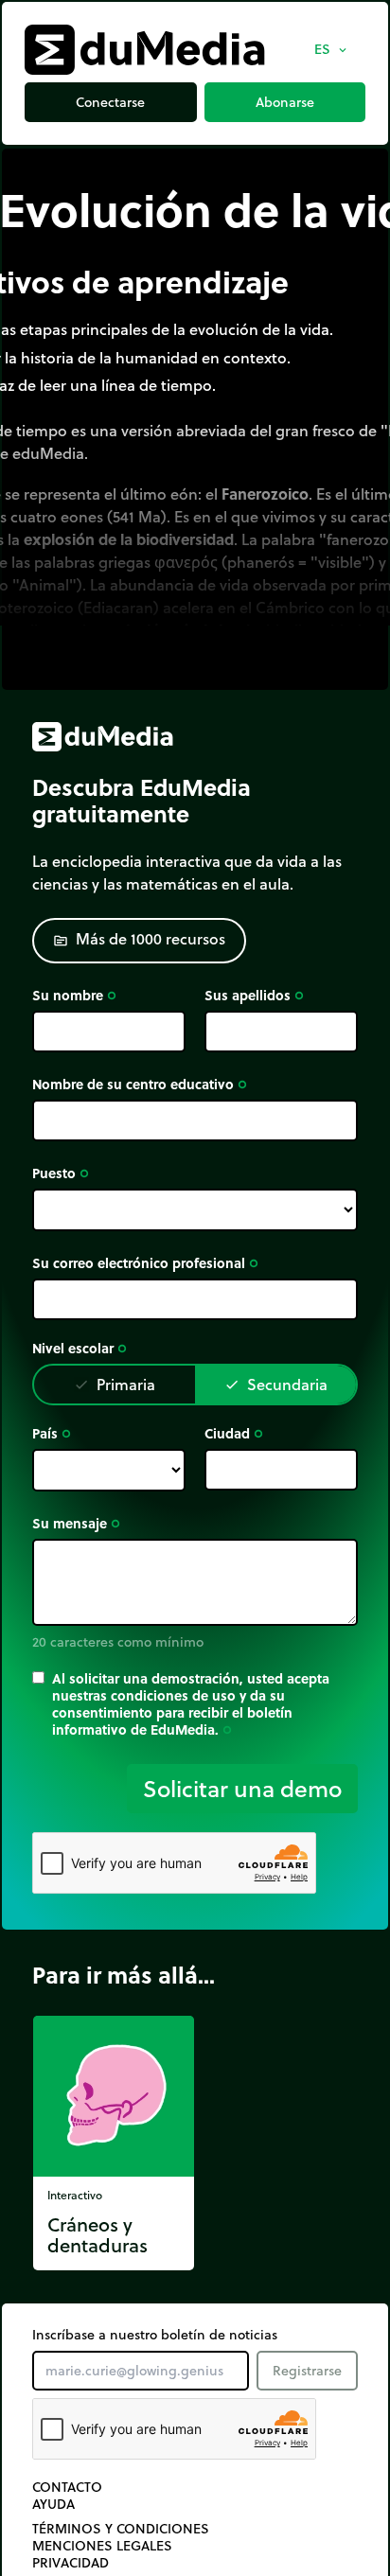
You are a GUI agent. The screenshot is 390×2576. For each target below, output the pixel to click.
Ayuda (53, 2504)
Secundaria (276, 1384)
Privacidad (71, 2563)
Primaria (115, 1384)
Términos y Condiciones (121, 2529)
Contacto (67, 2487)
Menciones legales (102, 2546)
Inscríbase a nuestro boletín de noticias (155, 2335)
